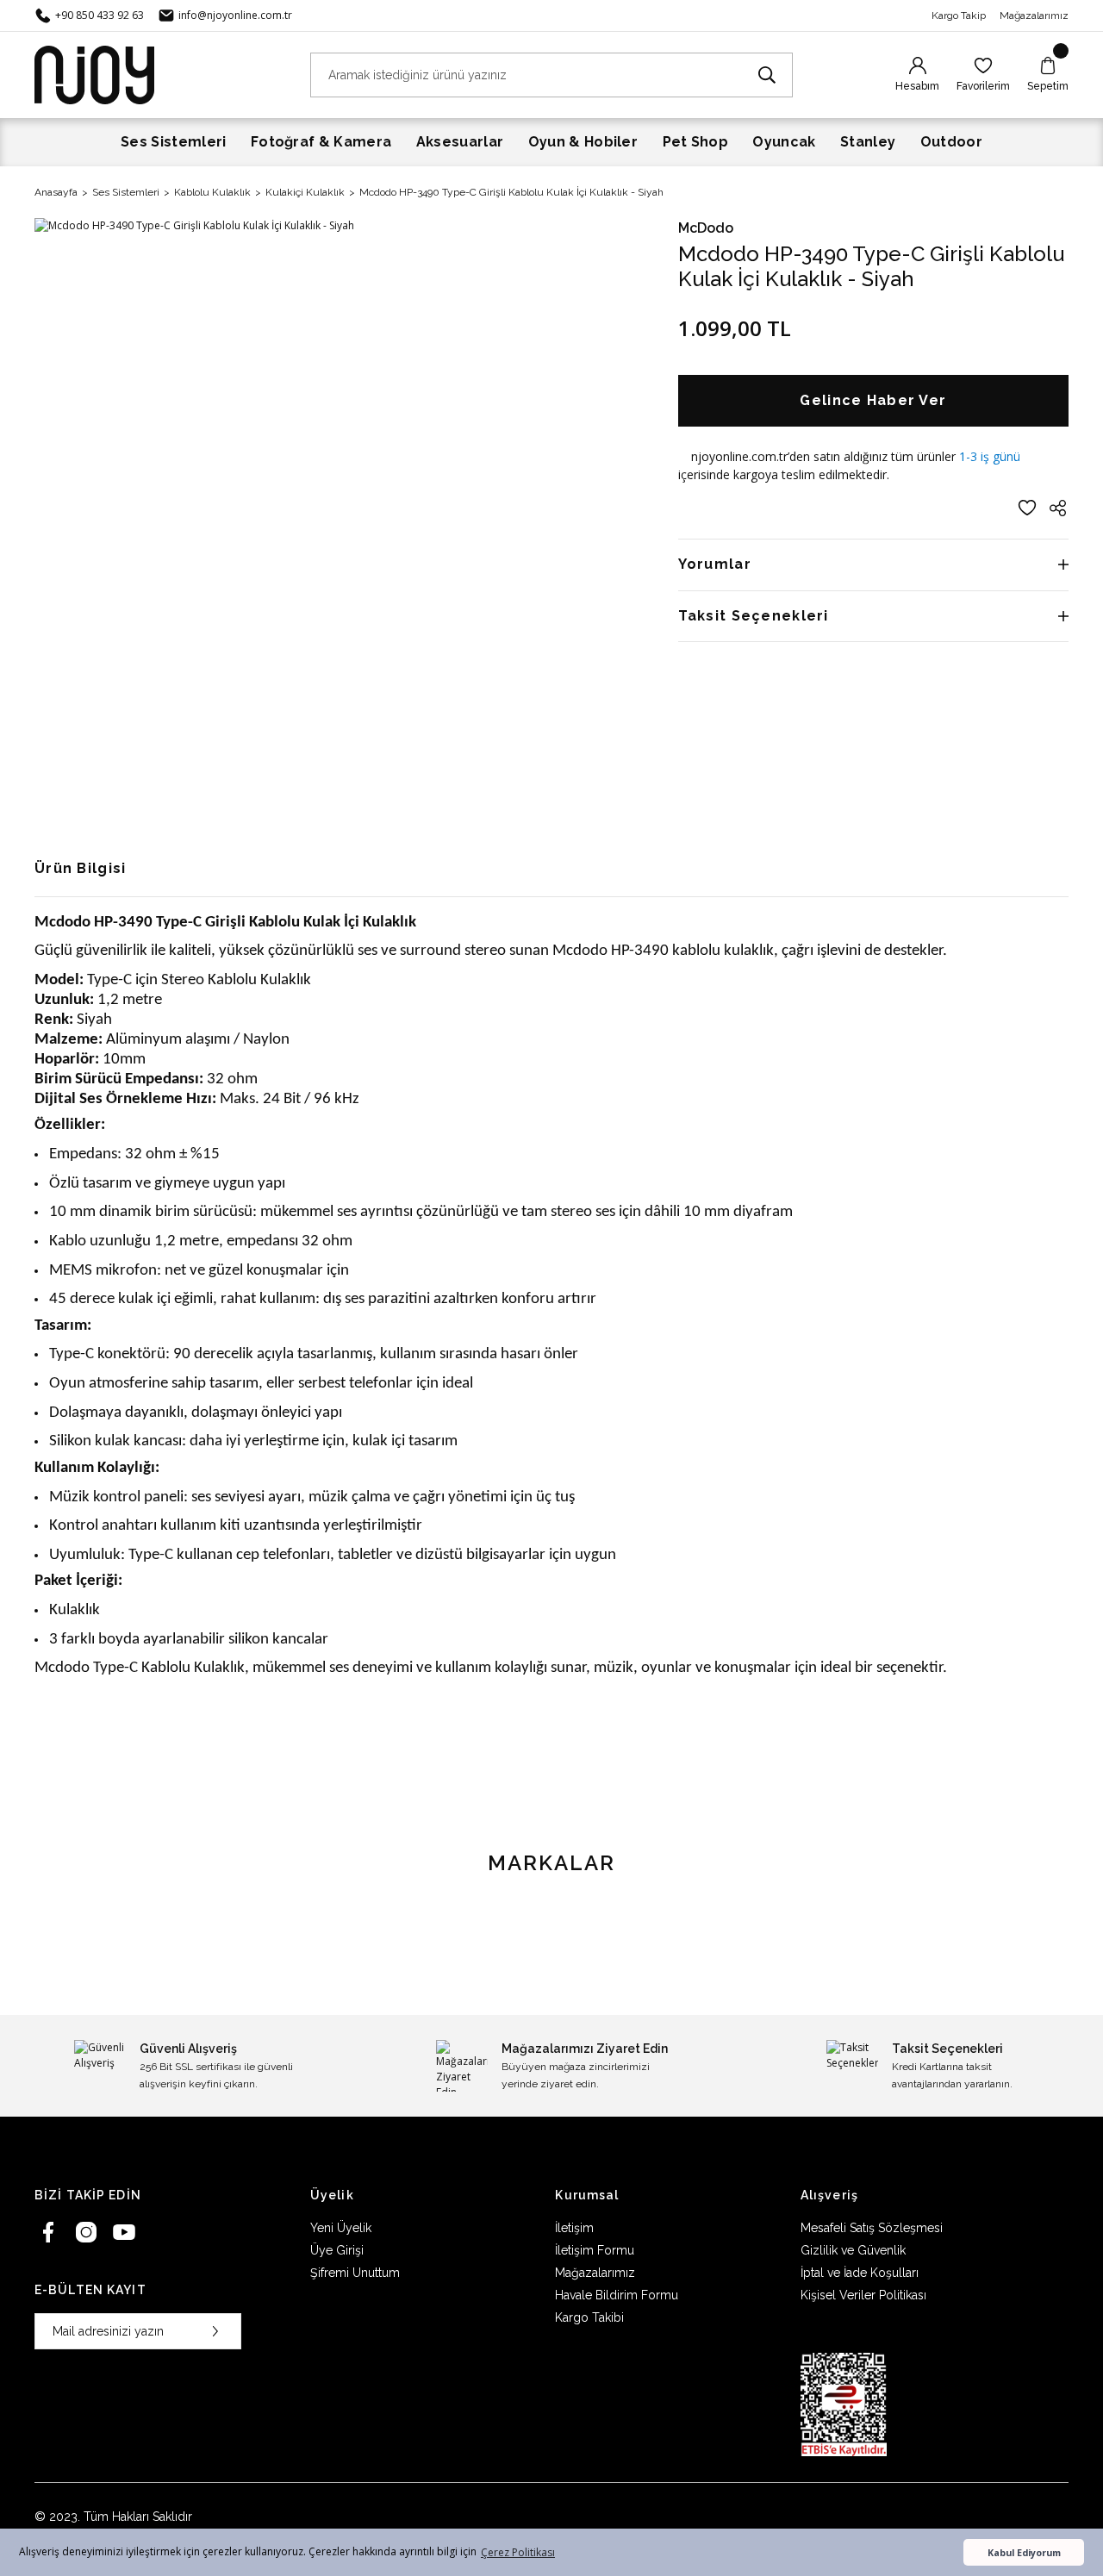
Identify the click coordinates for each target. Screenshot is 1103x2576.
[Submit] (215, 2331)
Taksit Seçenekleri (754, 616)
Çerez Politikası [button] (518, 2552)
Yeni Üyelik (341, 2228)
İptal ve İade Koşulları (860, 2273)
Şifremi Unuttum (355, 2273)
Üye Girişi (337, 2250)
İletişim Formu (595, 2250)
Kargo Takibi (589, 2317)
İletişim (574, 2228)
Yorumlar (715, 564)
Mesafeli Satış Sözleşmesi (872, 2228)
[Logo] (94, 74)
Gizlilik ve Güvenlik (853, 2250)
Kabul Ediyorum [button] (1024, 2552)
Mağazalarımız (1034, 16)
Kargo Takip (959, 16)
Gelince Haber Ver (873, 400)
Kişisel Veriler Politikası (863, 2295)
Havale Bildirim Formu (617, 2295)
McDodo (706, 228)
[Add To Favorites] (1027, 508)
